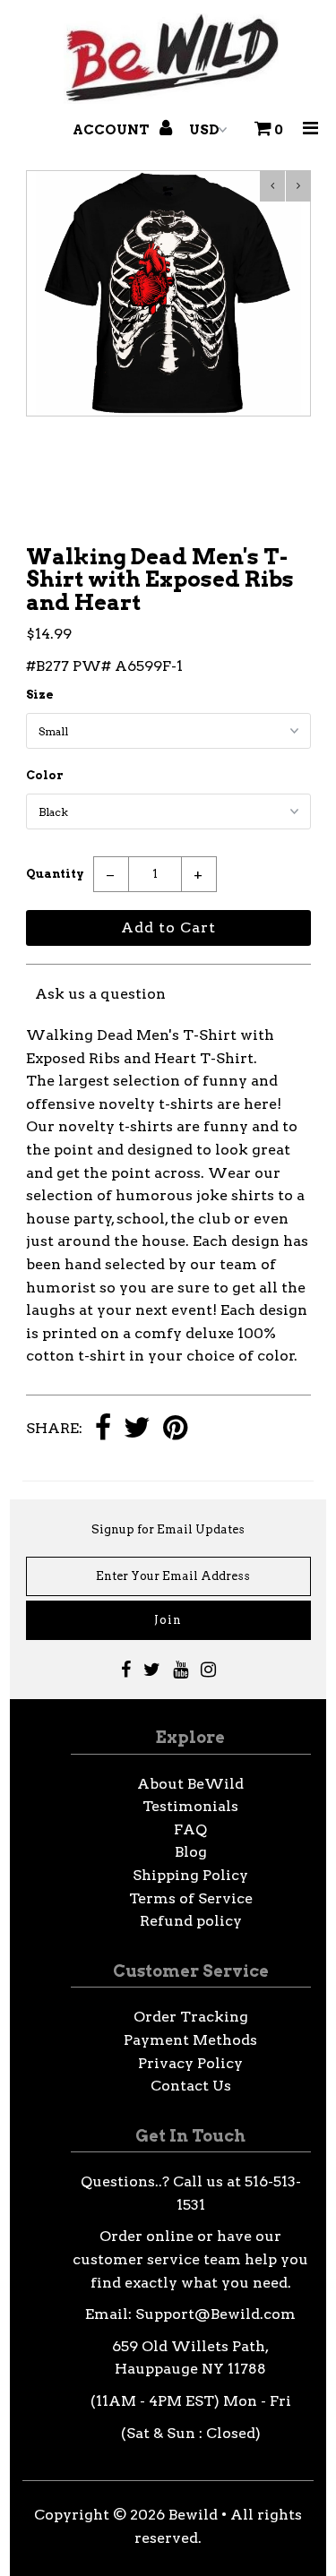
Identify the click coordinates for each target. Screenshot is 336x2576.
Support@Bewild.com (215, 2314)
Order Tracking (191, 2017)
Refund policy (191, 1921)
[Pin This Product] (175, 1429)
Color (45, 775)
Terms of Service (191, 1898)
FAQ (190, 1829)
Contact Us (191, 2086)
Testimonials (190, 1806)
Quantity (55, 874)
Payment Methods (190, 2040)
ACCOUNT (112, 130)
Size (40, 695)
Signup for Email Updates (168, 1529)
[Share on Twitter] (137, 1429)
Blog (191, 1852)
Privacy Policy (190, 2063)
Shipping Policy (190, 1875)
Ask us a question (100, 994)
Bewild (193, 2515)
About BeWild (190, 1784)
